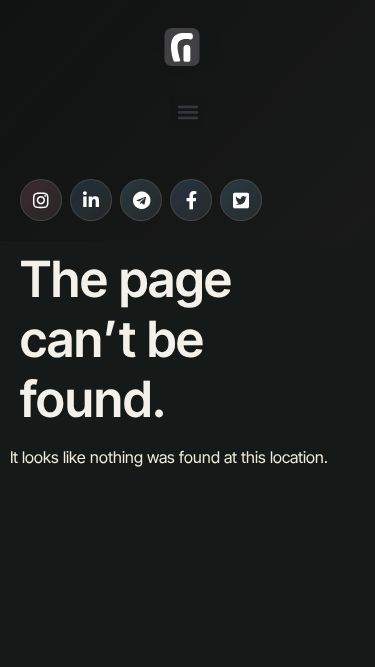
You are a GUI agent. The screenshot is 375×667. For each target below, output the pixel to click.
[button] (187, 111)
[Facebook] (191, 200)
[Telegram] (141, 200)
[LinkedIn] (91, 200)
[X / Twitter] (241, 200)
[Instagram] (41, 200)
